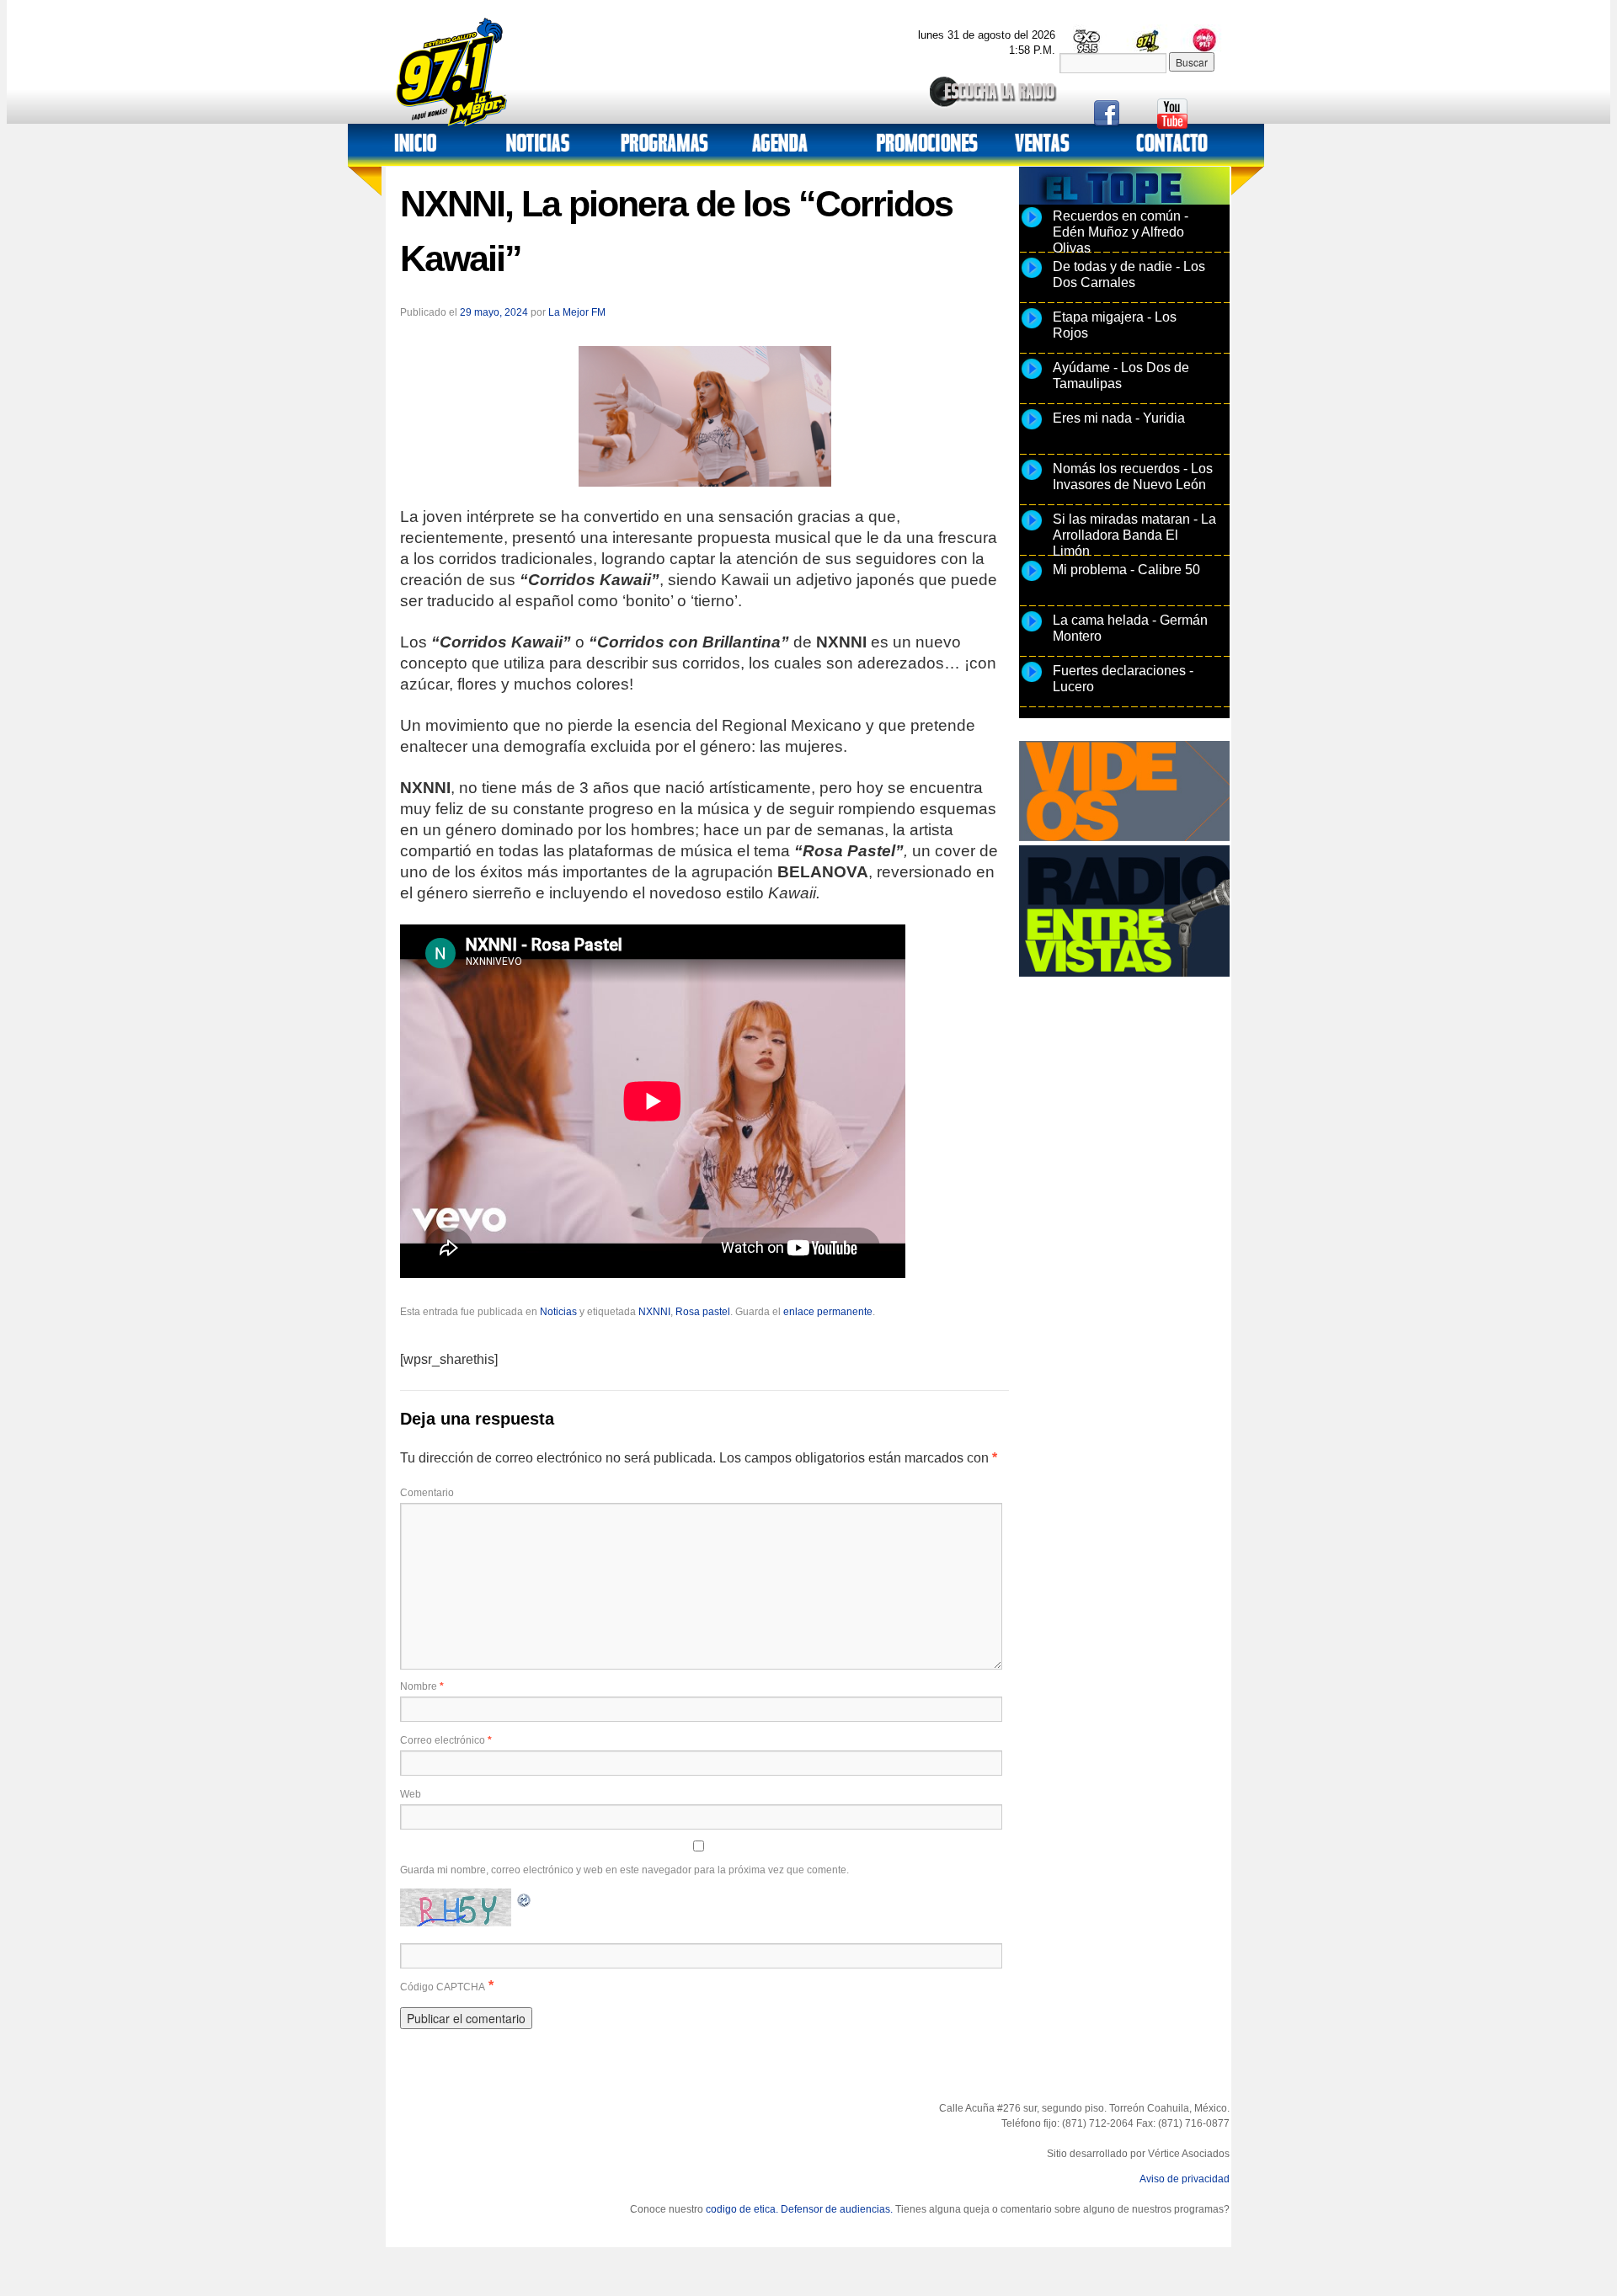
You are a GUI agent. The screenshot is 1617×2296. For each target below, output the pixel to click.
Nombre (422, 1686)
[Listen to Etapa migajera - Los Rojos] (1032, 328)
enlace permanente (828, 1312)
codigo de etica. (742, 2209)
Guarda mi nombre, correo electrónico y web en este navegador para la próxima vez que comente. (624, 1870)
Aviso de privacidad (1185, 2179)
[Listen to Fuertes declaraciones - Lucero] (1032, 681)
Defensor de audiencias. (837, 2209)
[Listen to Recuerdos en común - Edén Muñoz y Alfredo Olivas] (1032, 226)
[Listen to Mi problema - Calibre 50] (1032, 580)
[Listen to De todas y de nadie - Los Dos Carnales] (1032, 277)
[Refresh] (525, 1898)
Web (411, 1794)
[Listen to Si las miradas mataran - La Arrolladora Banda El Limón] (1032, 530)
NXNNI (654, 1312)
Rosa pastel (703, 1312)
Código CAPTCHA (443, 1987)
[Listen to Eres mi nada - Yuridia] (1032, 429)
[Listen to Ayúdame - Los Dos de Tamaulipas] (1032, 378)
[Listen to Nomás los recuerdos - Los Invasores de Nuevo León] (1032, 479)
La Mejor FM (577, 312)
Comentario (427, 1493)
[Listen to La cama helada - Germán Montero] (1032, 631)
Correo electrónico (446, 1740)
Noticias (558, 1312)
